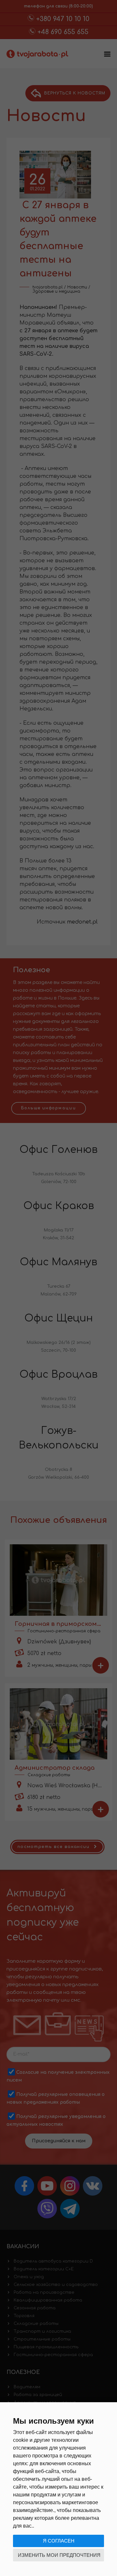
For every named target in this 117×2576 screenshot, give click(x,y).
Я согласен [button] (59, 2541)
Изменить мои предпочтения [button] (59, 2555)
